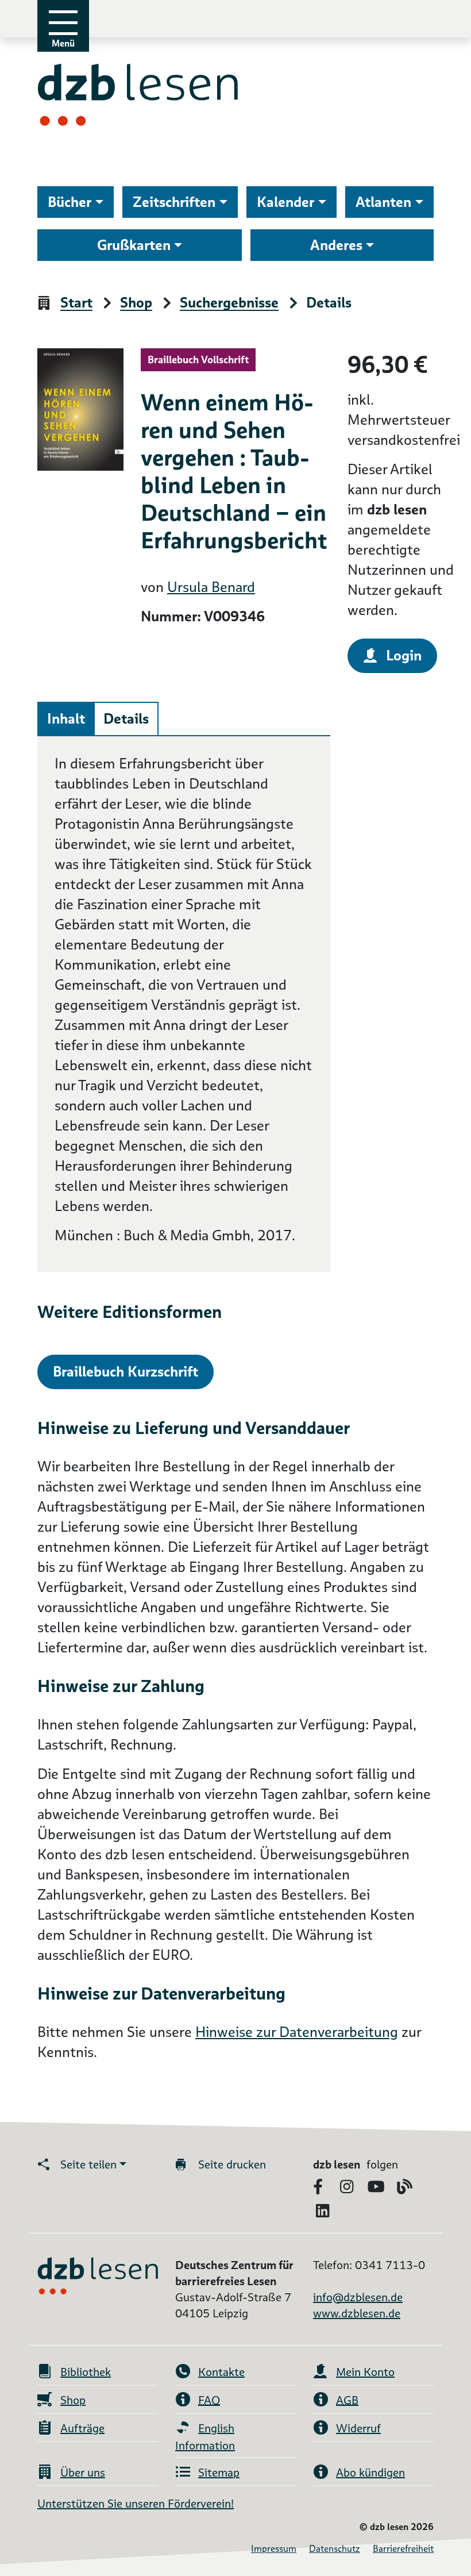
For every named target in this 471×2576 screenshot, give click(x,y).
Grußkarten (134, 245)
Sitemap (219, 2473)
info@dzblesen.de (358, 2297)
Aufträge (82, 2428)
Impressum (274, 2549)
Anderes (336, 245)
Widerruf (358, 2428)
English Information (205, 2437)
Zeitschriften (174, 202)
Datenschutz (335, 2549)
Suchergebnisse (229, 303)
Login (404, 655)
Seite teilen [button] (88, 2164)
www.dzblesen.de (357, 2313)
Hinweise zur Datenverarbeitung (297, 2032)
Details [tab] (126, 719)
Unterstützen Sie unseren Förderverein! (136, 2504)
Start (76, 303)
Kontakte (221, 2372)
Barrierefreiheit (403, 2549)
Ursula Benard (211, 587)
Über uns (83, 2473)
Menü (63, 43)
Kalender (285, 202)
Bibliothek (86, 2372)
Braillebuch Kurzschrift (126, 1372)
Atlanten (383, 202)
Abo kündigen (370, 2473)
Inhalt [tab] (66, 719)
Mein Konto (365, 2372)
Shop (136, 303)
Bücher (70, 202)
